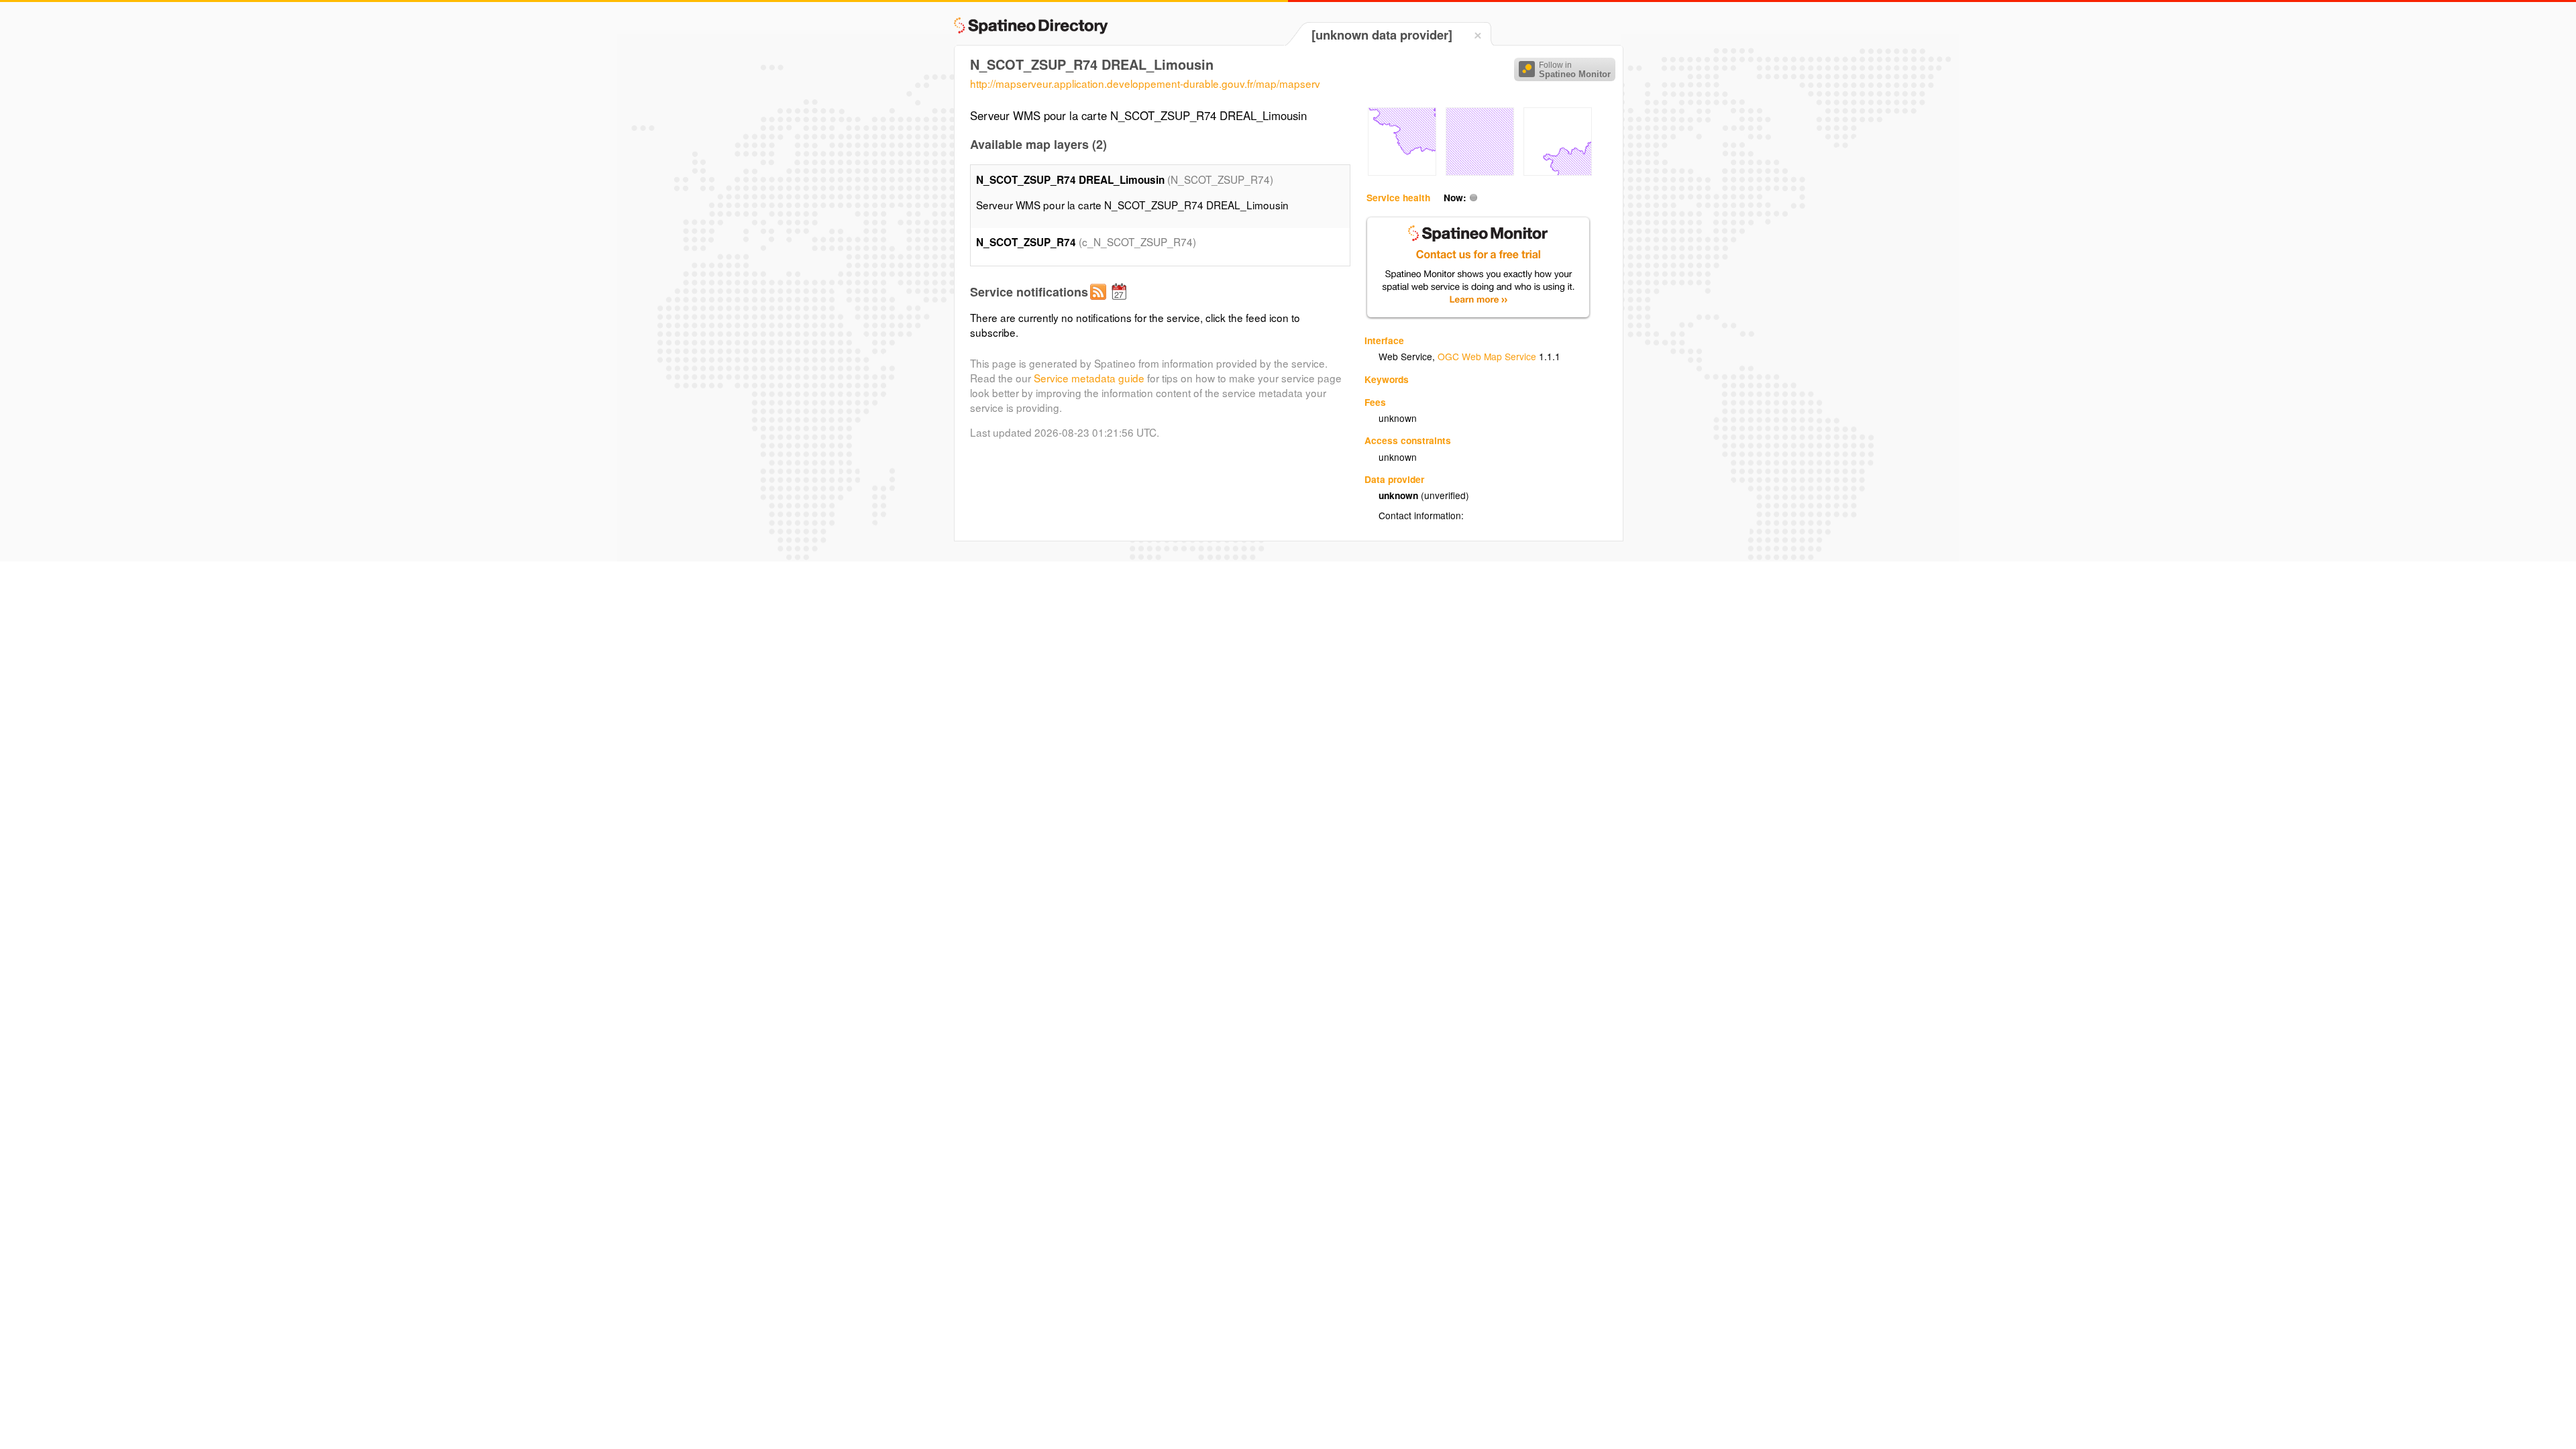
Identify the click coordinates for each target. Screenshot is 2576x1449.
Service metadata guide (1089, 378)
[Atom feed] (1100, 303)
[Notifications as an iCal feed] (1121, 303)
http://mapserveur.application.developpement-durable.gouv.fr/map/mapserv (1145, 83)
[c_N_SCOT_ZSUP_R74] (1402, 172)
